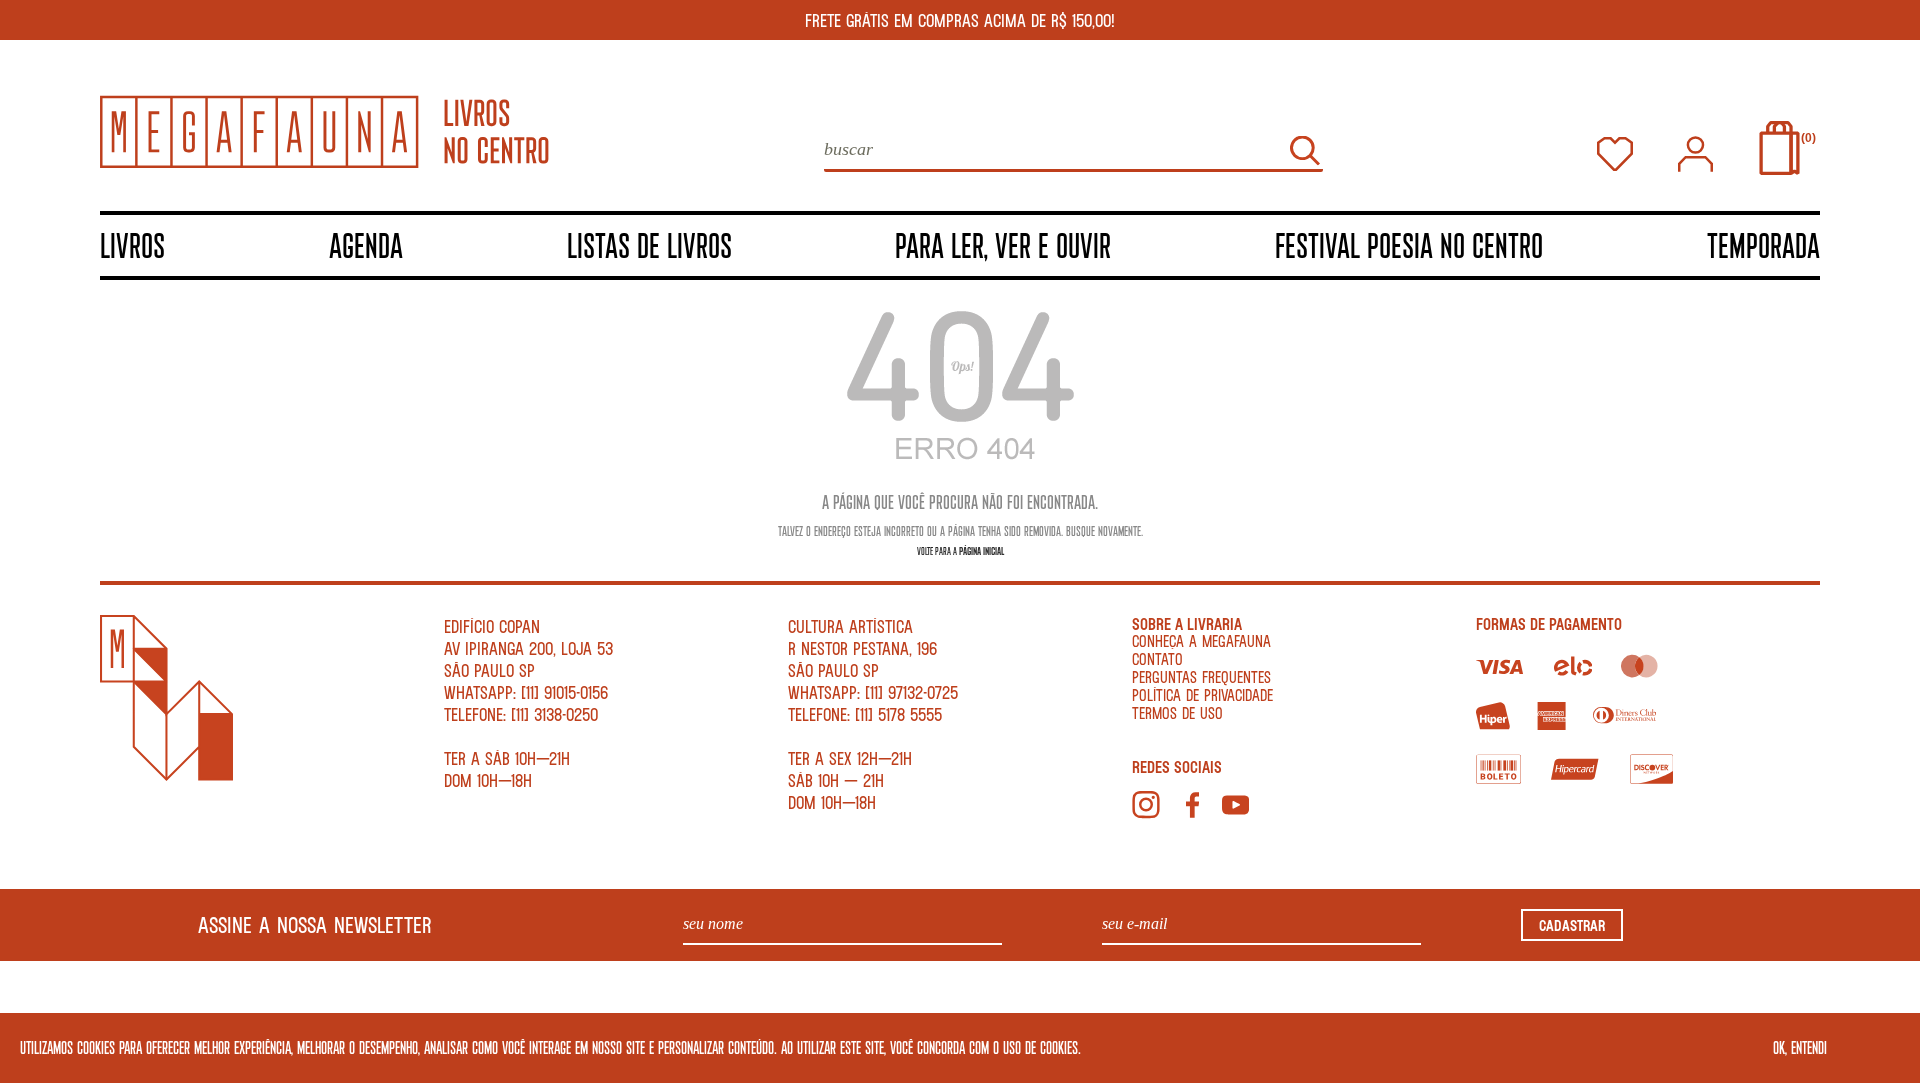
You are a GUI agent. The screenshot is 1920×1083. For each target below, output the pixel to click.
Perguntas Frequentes (1201, 676)
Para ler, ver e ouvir (1003, 244)
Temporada (1763, 244)
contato (1157, 658)
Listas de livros (649, 244)
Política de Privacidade (1202, 694)
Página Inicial (981, 550)
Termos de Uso (1177, 712)
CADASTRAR (1572, 925)
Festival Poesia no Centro (1409, 244)
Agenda (366, 244)
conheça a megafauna (1201, 640)
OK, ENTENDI (1800, 1047)
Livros (132, 244)
